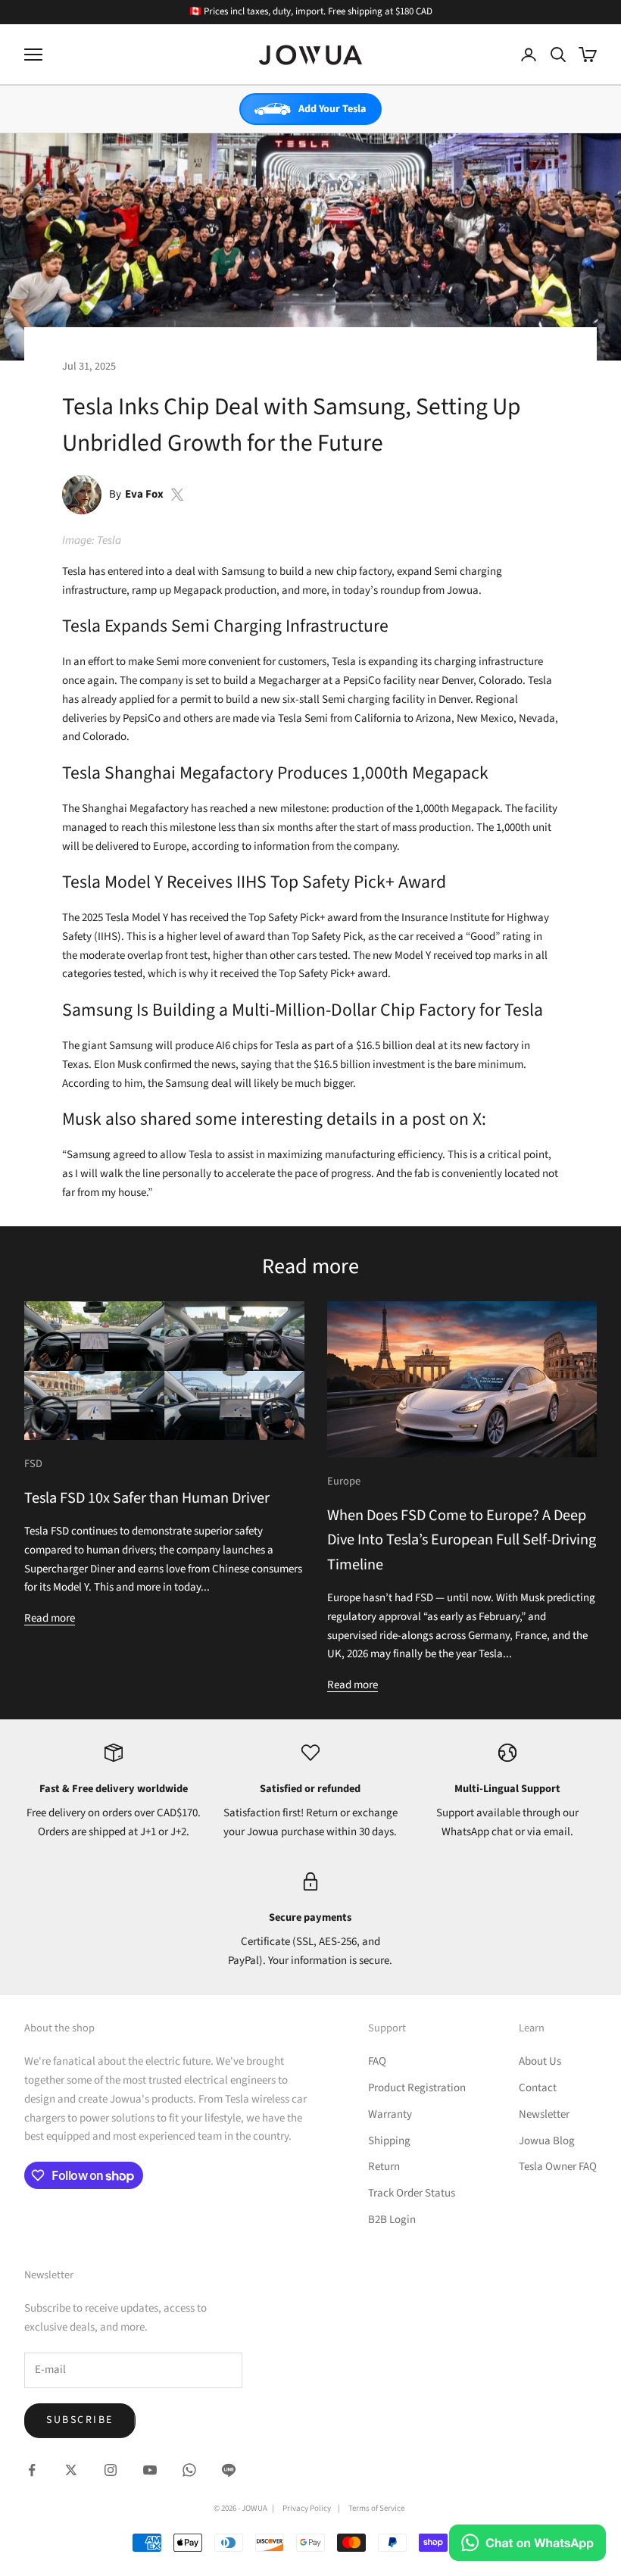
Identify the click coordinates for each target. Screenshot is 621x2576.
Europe (344, 1481)
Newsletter (544, 2114)
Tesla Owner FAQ (558, 2167)
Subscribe (80, 2420)
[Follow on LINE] (229, 2470)
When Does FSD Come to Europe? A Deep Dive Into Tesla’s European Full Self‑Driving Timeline (462, 1540)
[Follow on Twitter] (71, 2470)
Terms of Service (376, 2508)
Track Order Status (412, 2193)
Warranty (390, 2114)
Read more (50, 1618)
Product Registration (417, 2088)
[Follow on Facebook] (32, 2470)
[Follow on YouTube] (150, 2470)
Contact (538, 2088)
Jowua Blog (547, 2141)
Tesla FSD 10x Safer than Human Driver (147, 1498)
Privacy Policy (307, 2508)
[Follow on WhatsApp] (189, 2470)
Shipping (389, 2141)
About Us (540, 2061)
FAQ (377, 2061)
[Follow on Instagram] (111, 2470)
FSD (33, 1464)
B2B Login (392, 2220)
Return (384, 2167)
